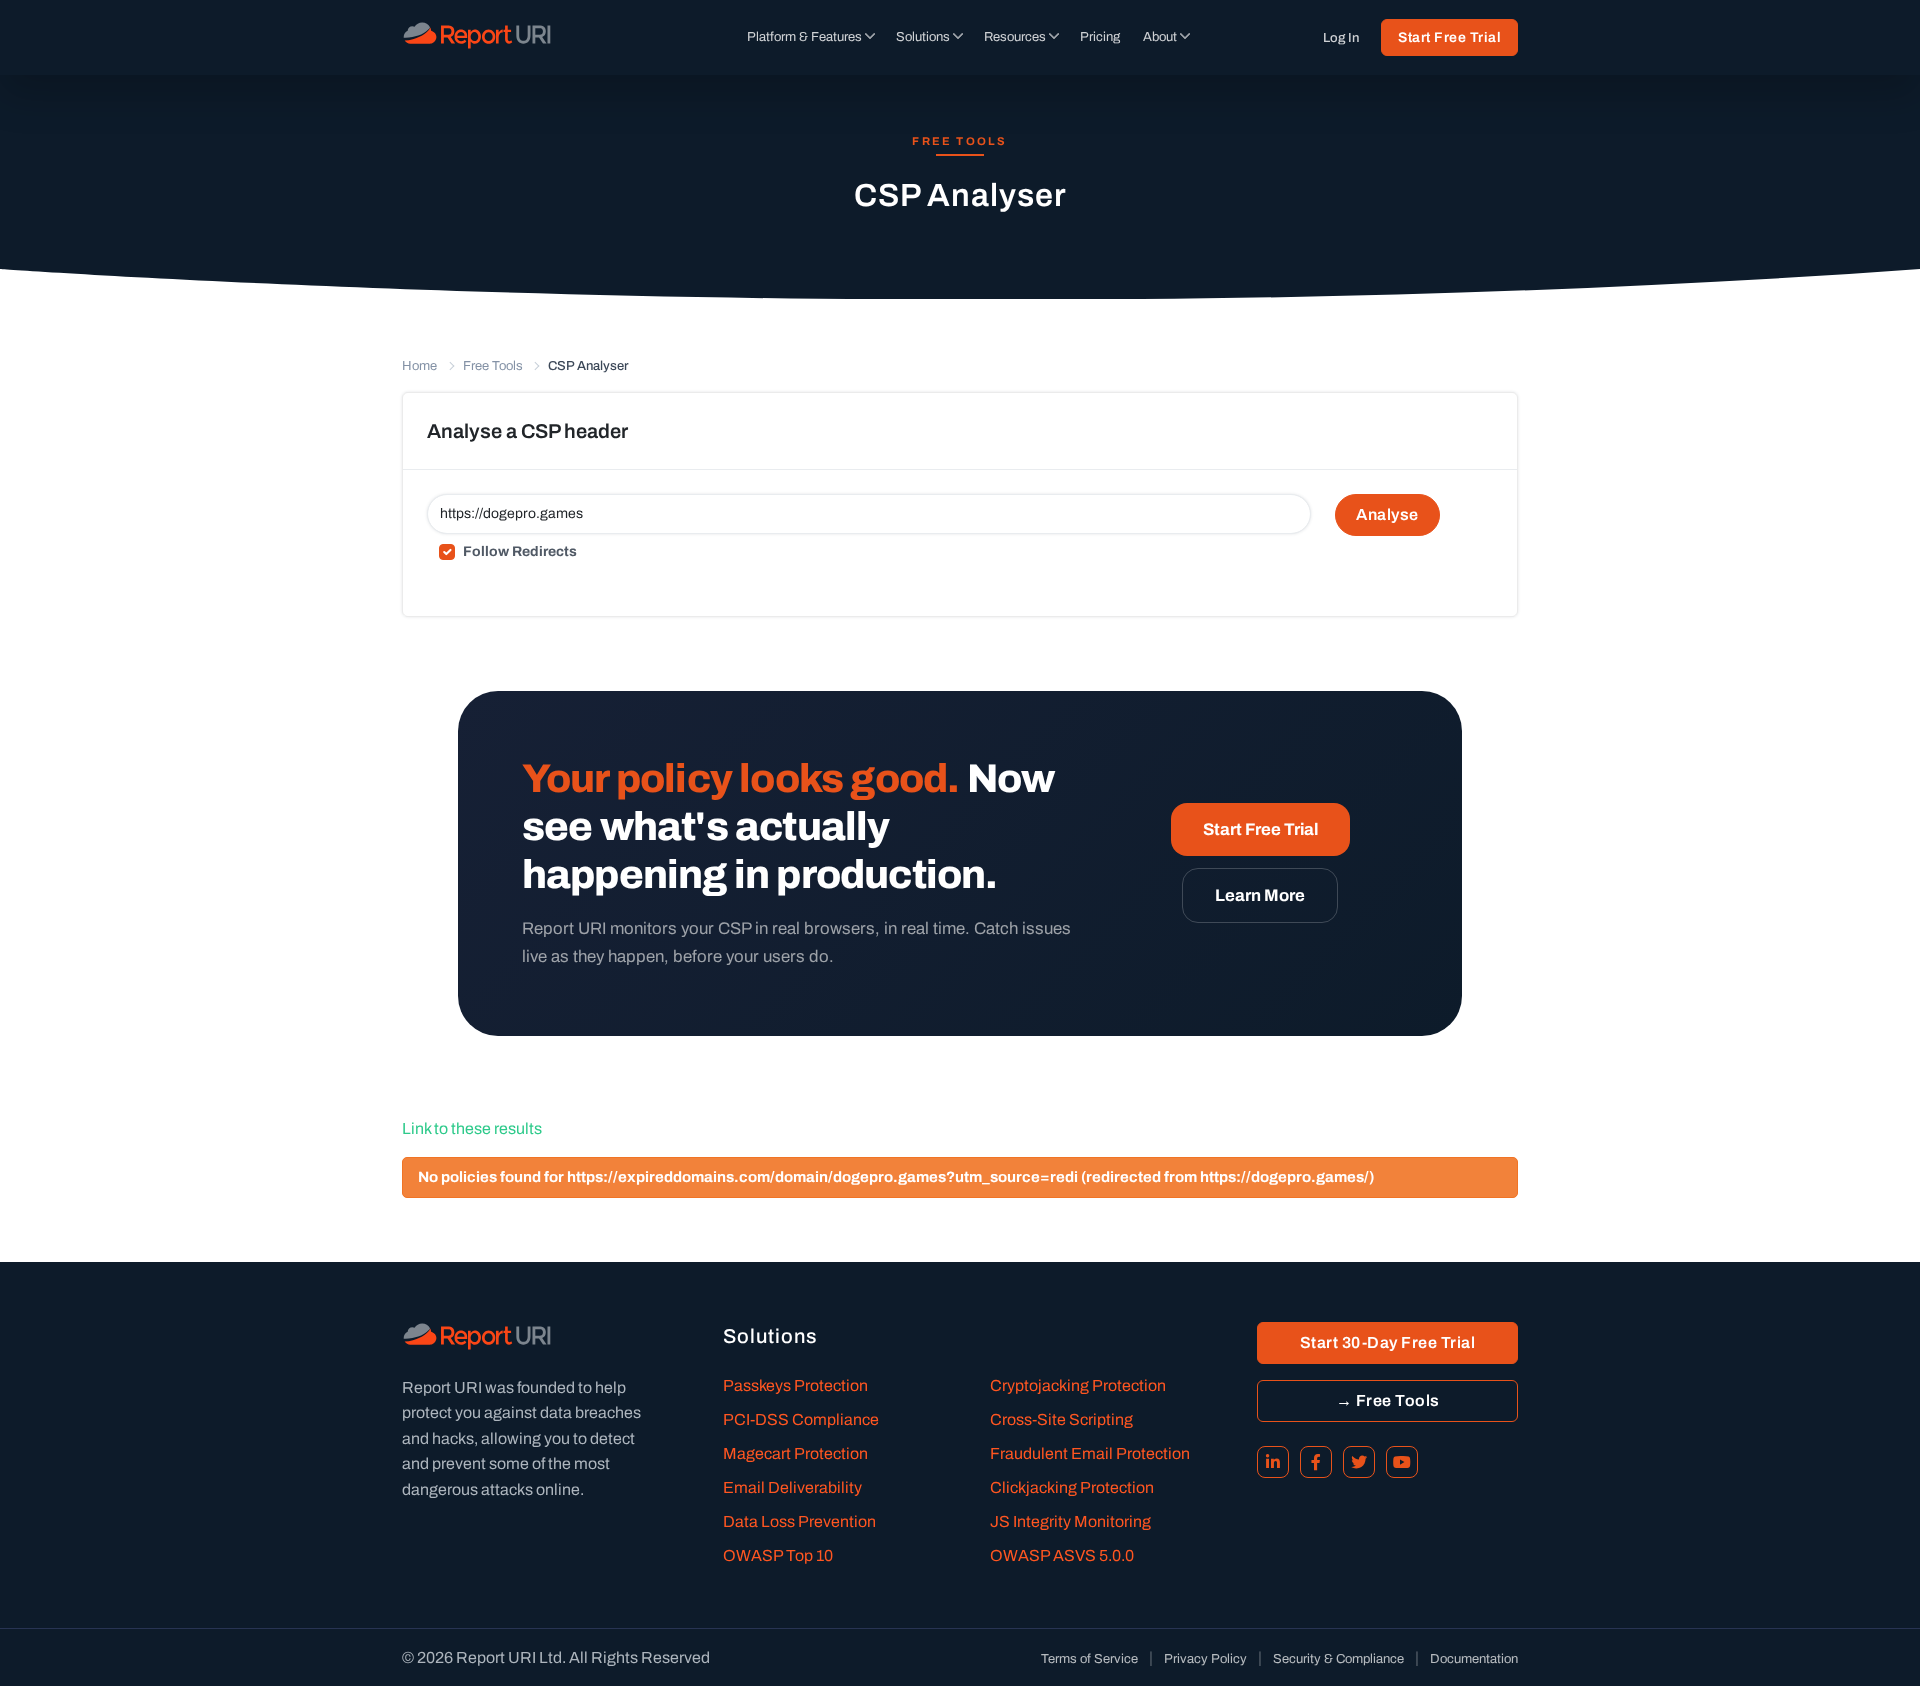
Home (419, 366)
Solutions (923, 37)
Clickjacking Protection (1072, 1487)
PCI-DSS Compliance (801, 1419)
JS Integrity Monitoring (1070, 1521)
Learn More (1260, 895)
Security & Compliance (1338, 1659)
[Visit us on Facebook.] (1316, 1462)
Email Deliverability (792, 1487)
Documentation (1474, 1659)
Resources (1015, 37)
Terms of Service (1089, 1659)
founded (546, 1387)
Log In (1341, 38)
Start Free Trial (1449, 37)
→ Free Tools (1388, 1400)
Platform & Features (804, 37)
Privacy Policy (1205, 1659)
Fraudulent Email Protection (1090, 1453)
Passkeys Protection (795, 1385)
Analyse (1387, 514)
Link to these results (472, 1128)
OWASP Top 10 (778, 1555)
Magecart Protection (795, 1453)
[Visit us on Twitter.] (1359, 1462)
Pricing (1100, 37)
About (1160, 37)
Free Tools (493, 366)
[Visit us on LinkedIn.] (1273, 1462)
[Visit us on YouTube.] (1402, 1462)
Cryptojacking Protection (1078, 1385)
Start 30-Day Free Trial (1388, 1342)
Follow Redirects (520, 551)
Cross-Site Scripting (1061, 1419)
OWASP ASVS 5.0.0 (1062, 1555)
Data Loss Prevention (799, 1521)
